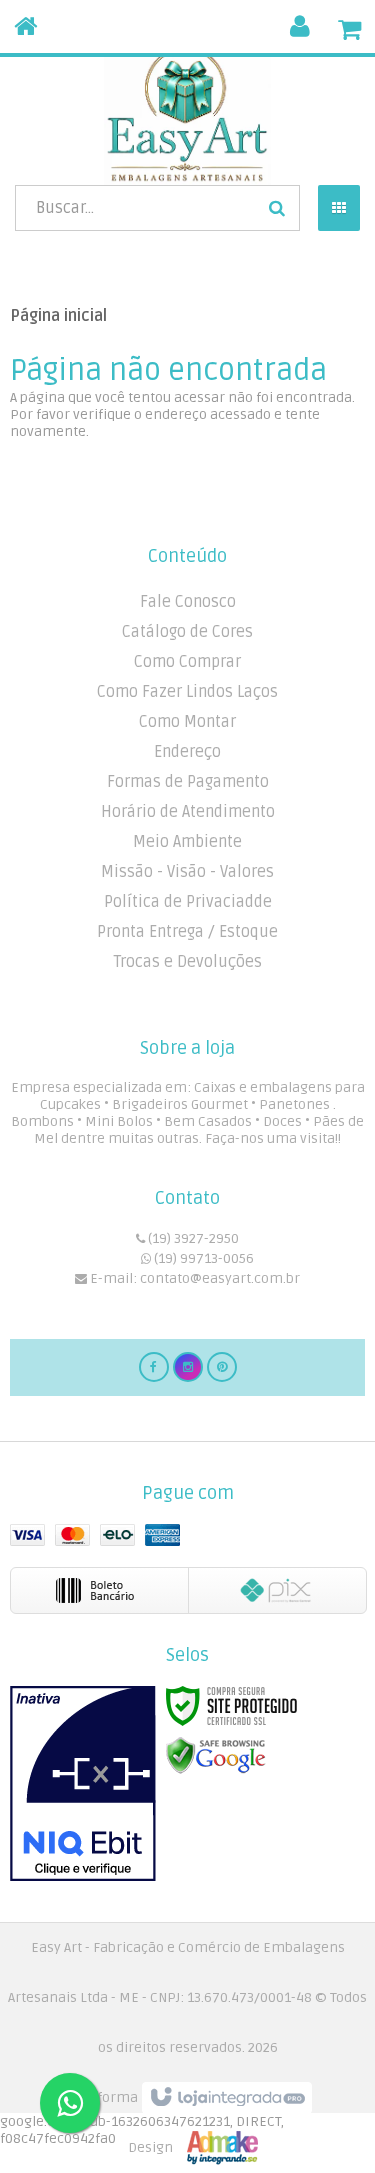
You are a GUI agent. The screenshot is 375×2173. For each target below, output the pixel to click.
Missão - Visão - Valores (187, 872)
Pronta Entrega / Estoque (187, 932)
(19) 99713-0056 (202, 1258)
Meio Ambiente (187, 842)
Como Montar (187, 722)
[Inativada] (83, 1784)
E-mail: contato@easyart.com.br (193, 1278)
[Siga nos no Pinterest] (222, 1366)
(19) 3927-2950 (192, 1238)
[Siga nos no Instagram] (188, 1366)
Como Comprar (187, 662)
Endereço (187, 752)
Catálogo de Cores (187, 632)
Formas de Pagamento (188, 782)
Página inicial (58, 316)
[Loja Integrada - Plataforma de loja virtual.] (187, 2123)
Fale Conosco (188, 602)
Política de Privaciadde (188, 902)
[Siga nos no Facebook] (154, 1366)
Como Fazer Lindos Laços (187, 692)
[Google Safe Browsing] (216, 1755)
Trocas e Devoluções (188, 962)
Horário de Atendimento (188, 812)
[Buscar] (277, 208)
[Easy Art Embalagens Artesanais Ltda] (187, 115)
